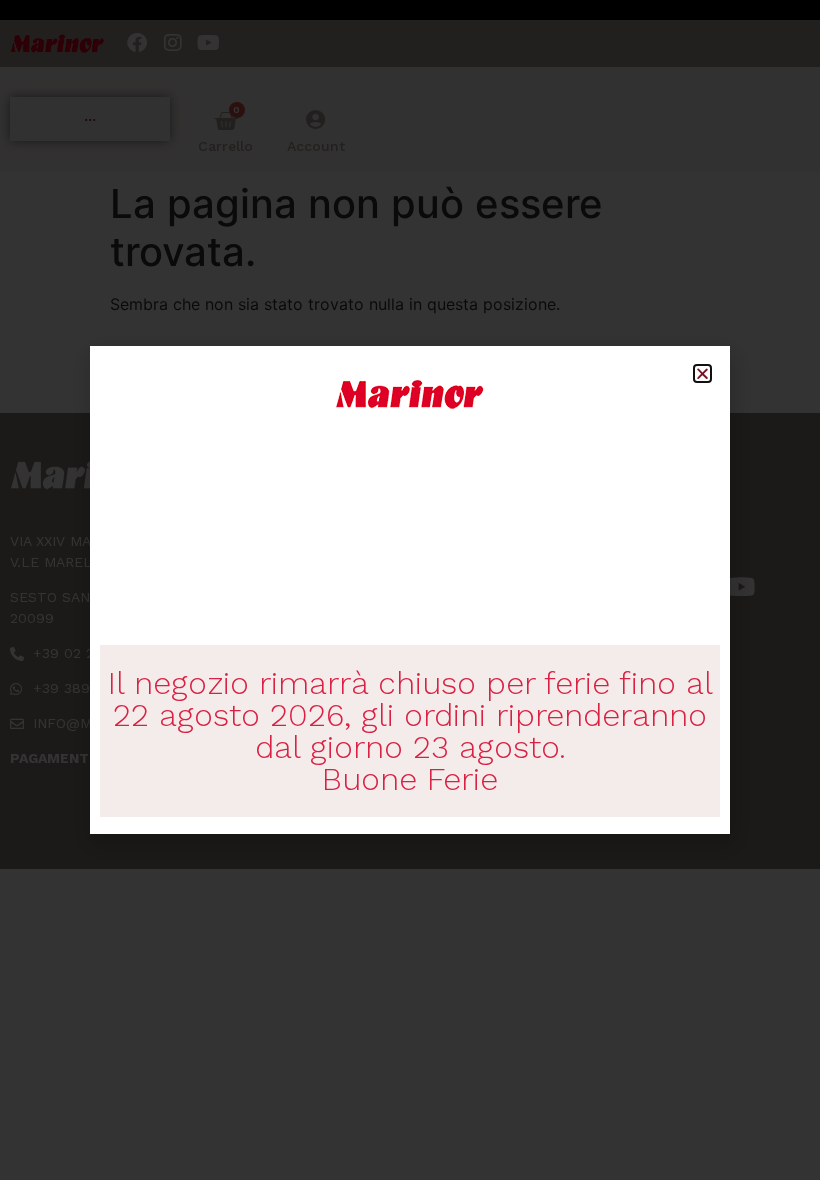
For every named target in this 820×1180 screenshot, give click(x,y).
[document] (410, 590)
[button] (702, 373)
